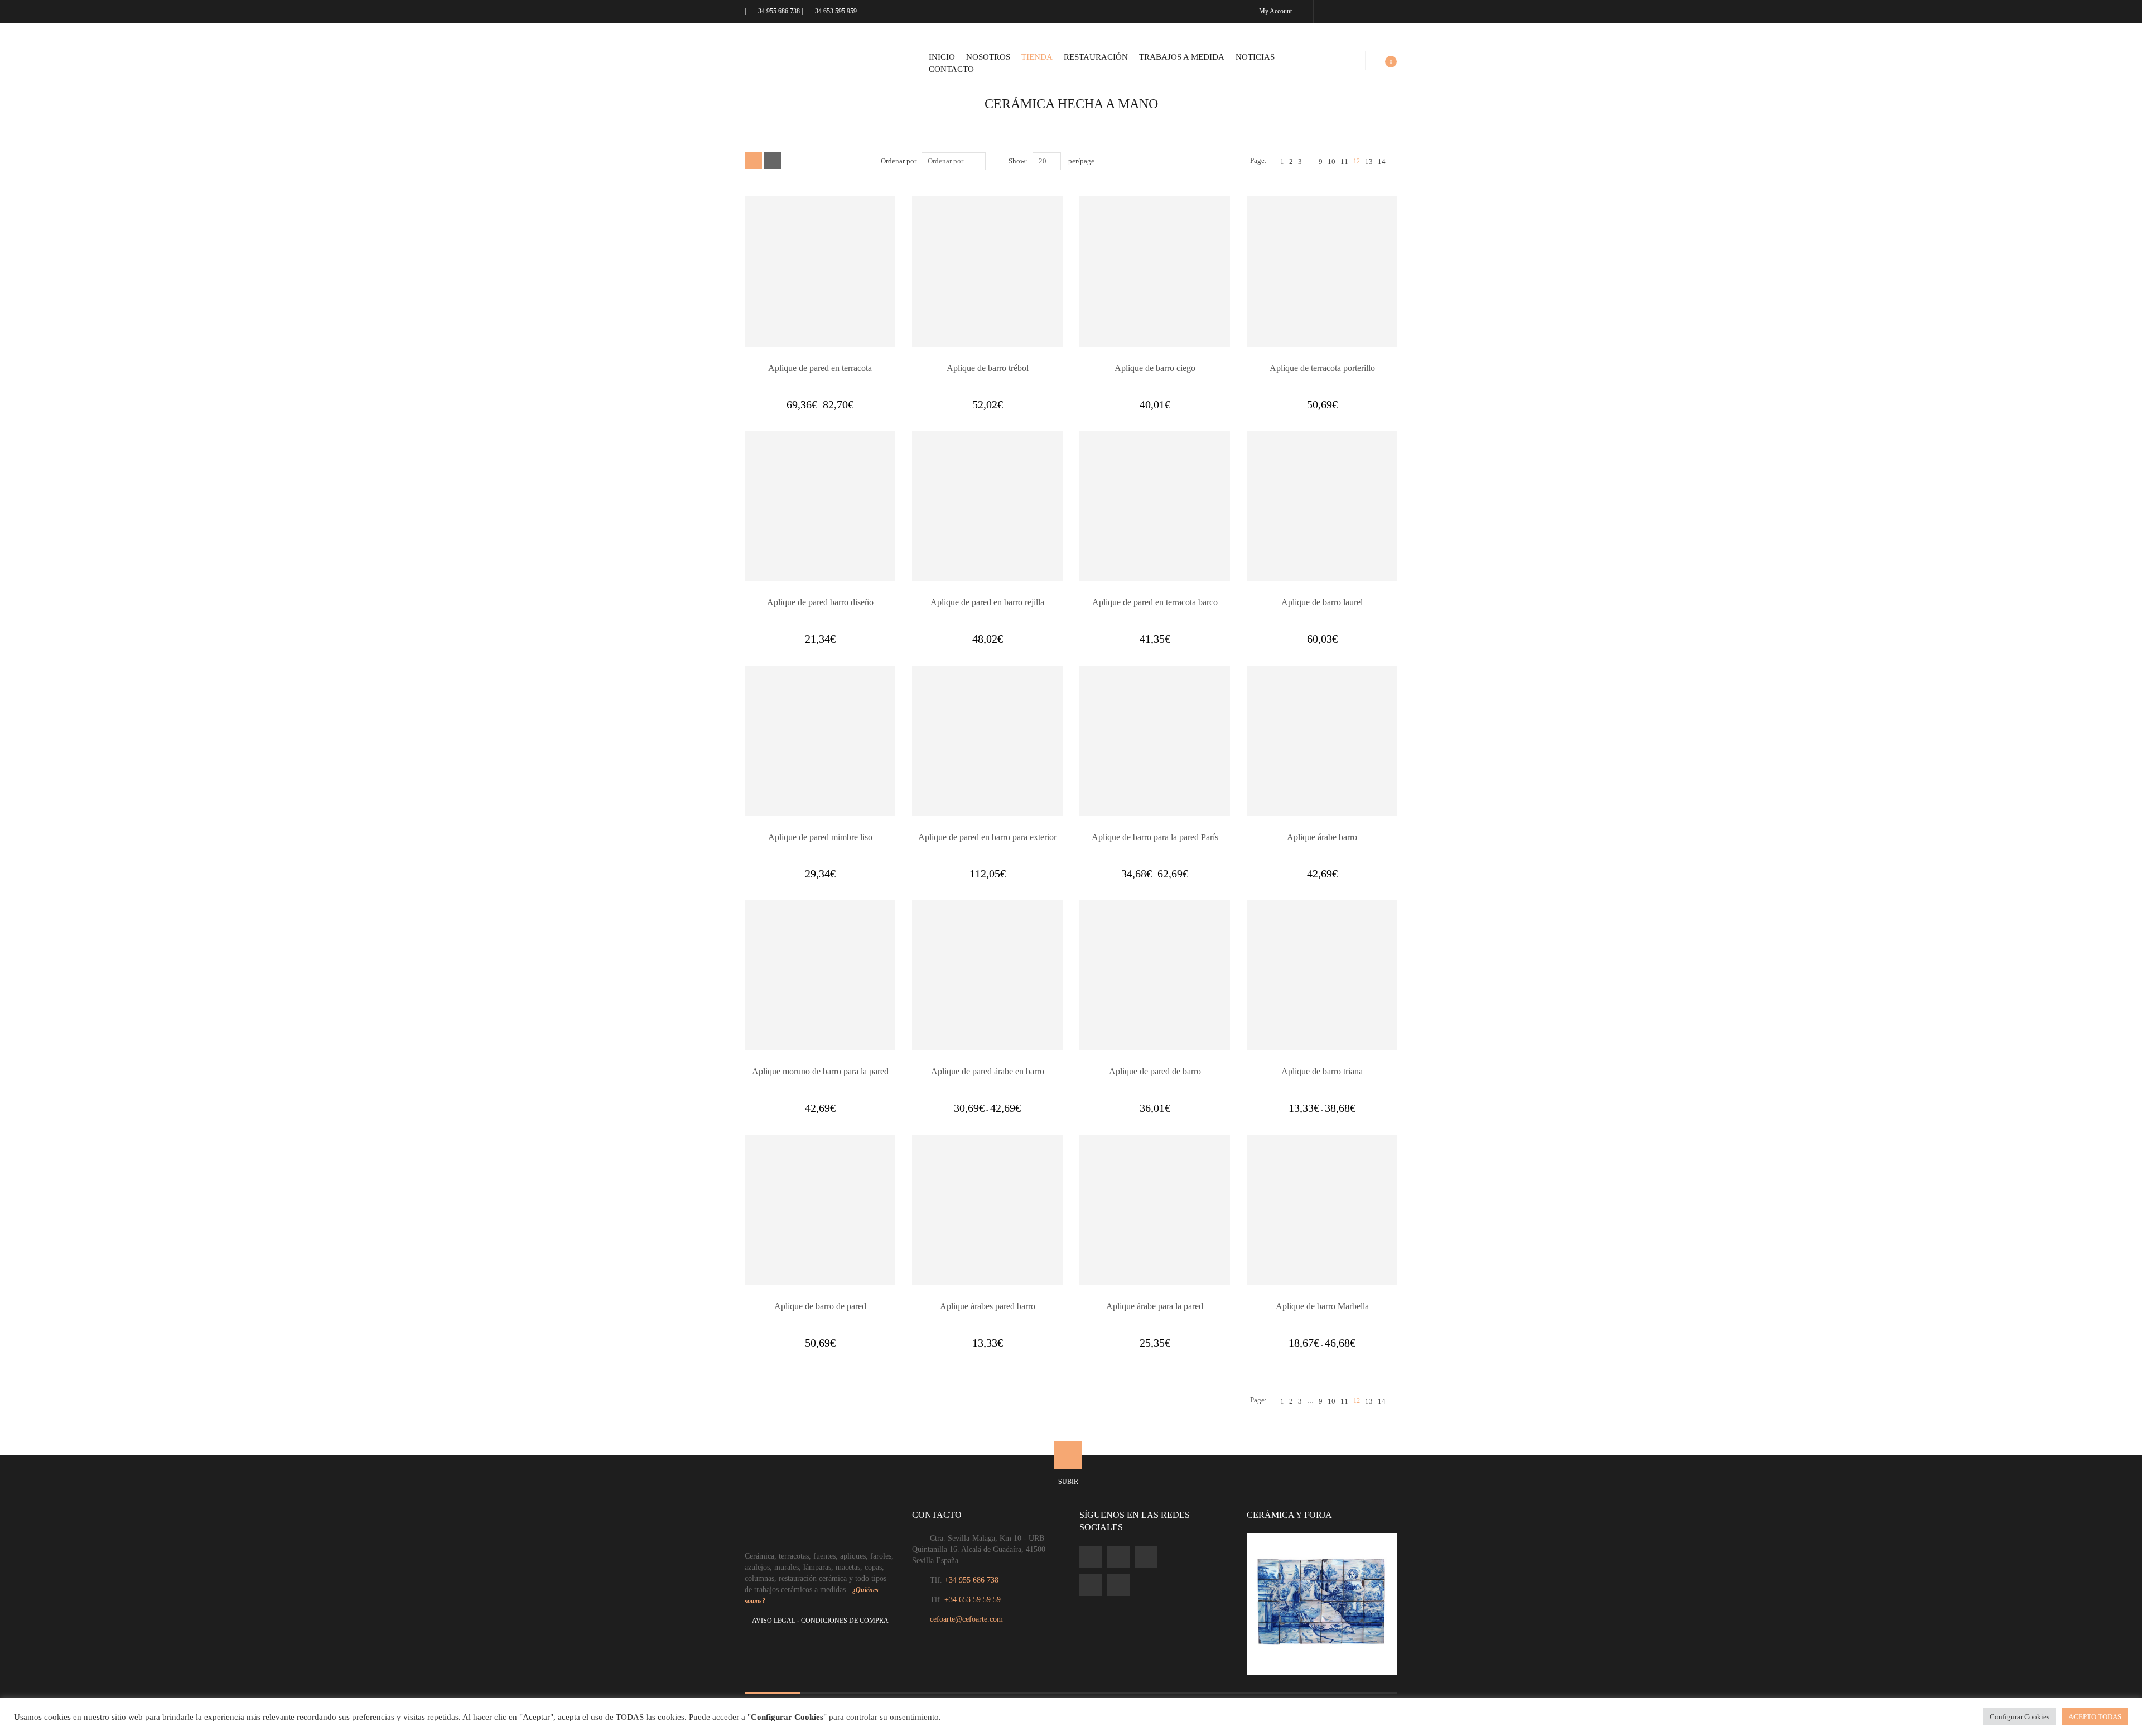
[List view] (772, 161)
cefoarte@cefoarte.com (966, 1619)
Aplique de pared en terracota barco (1155, 602)
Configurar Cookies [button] (2020, 1717)
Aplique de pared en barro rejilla (987, 602)
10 (1331, 161)
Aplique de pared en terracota (820, 368)
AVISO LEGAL (774, 1621)
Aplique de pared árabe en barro (988, 1071)
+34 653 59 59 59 (973, 1600)
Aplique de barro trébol (988, 368)
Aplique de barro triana (1322, 1071)
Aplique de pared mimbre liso (820, 837)
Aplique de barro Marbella (1322, 1306)
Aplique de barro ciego (1155, 368)
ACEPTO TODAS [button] (2095, 1717)
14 (1382, 161)
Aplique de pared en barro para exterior (987, 837)
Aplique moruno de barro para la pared (820, 1071)
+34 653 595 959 (833, 11)
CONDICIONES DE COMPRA (845, 1621)
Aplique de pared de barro (1155, 1071)
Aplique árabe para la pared (1155, 1306)
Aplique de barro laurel (1322, 602)
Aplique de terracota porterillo (1322, 368)
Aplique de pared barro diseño (820, 602)
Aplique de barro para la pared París (1155, 837)
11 (1344, 161)
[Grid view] (753, 161)
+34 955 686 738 (777, 11)
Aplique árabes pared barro (988, 1306)
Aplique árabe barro (1322, 837)
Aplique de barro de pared (820, 1306)
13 (1369, 161)
